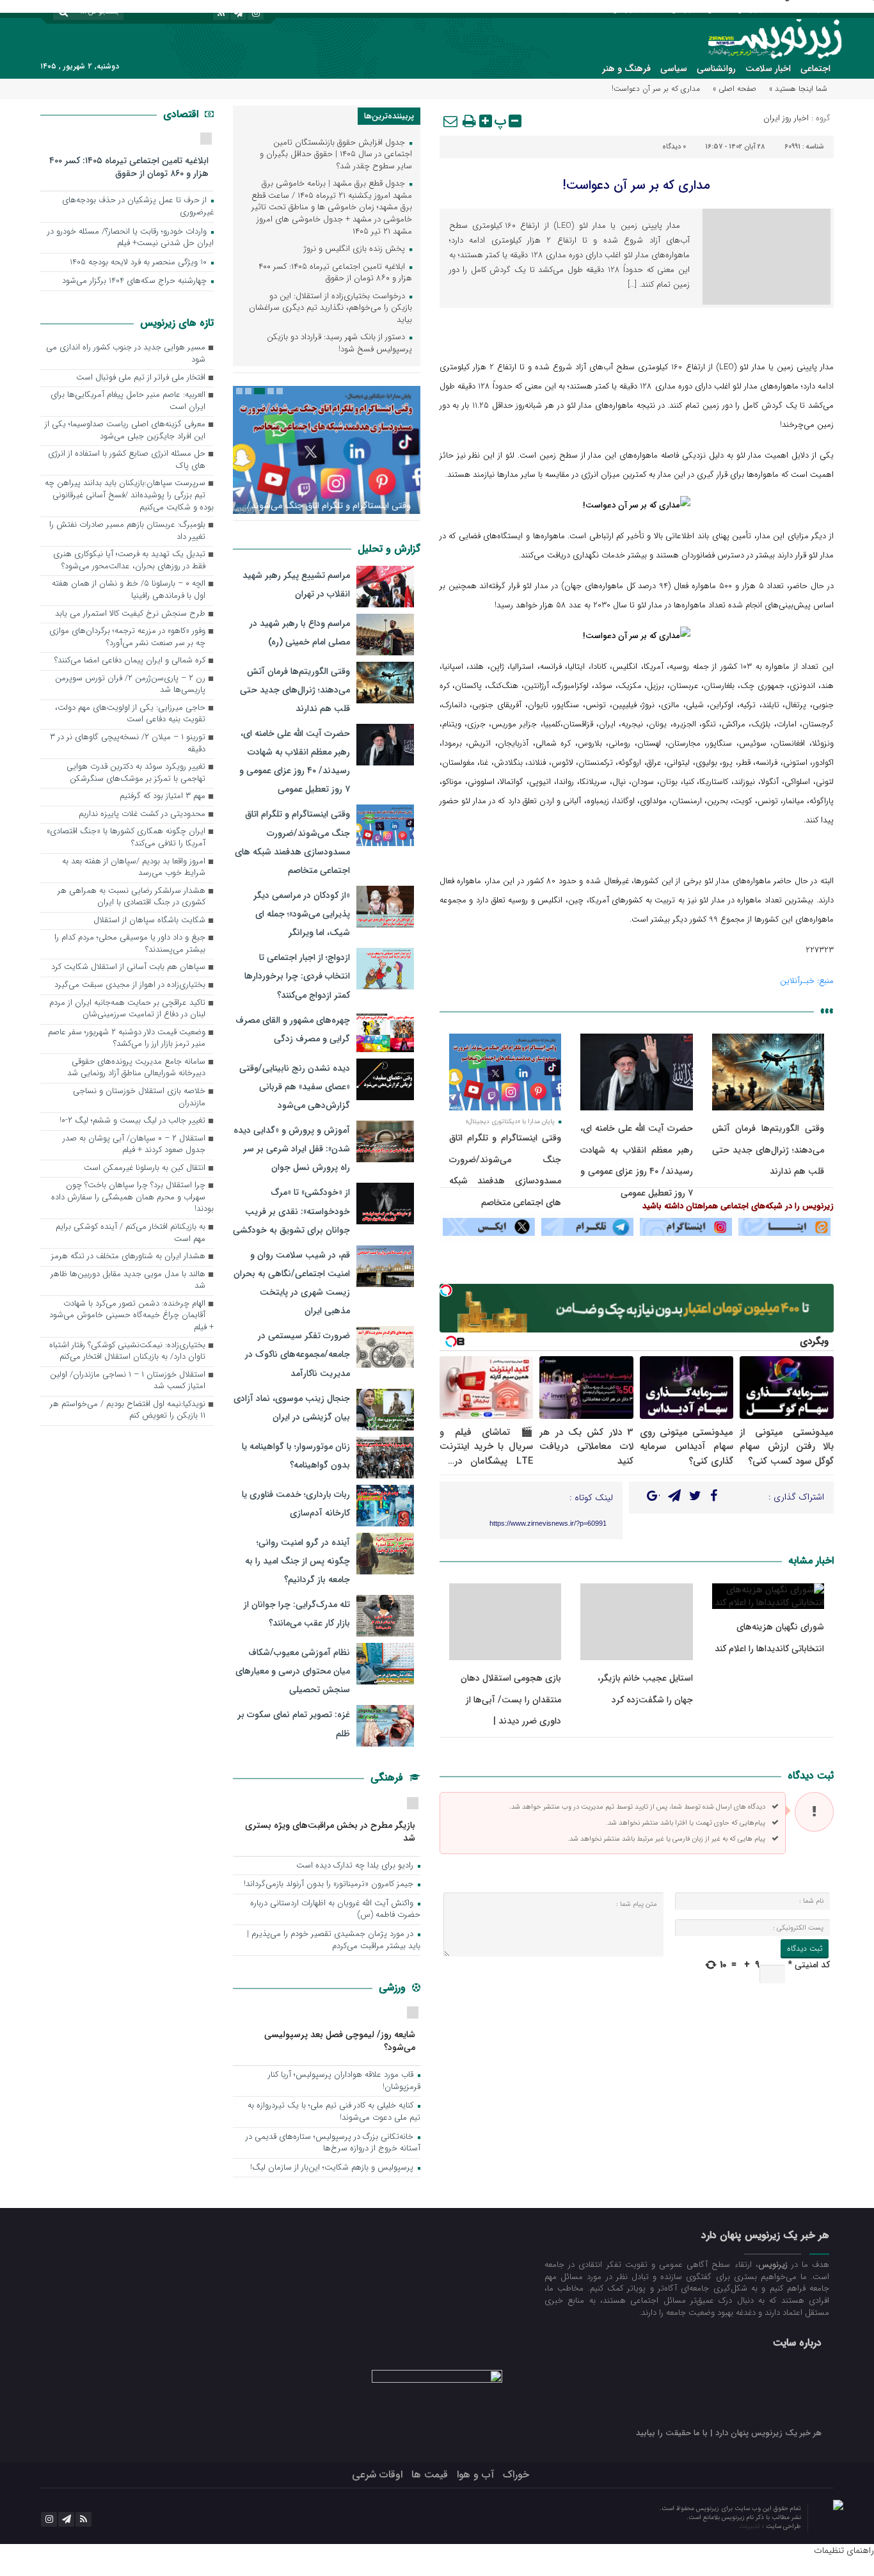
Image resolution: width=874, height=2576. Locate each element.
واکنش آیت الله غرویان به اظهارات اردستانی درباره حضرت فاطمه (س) (335, 1910)
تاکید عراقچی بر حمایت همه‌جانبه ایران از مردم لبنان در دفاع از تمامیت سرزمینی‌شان (127, 1009)
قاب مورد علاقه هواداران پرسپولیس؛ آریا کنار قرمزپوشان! (344, 2081)
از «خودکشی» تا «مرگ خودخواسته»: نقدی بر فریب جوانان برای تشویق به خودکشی (291, 1211)
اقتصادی (182, 114)
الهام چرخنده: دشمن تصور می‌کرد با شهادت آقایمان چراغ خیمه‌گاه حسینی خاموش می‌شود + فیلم (131, 1316)
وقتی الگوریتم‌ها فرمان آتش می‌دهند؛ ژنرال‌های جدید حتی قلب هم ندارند (768, 1150)
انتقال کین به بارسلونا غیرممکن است (145, 1168)
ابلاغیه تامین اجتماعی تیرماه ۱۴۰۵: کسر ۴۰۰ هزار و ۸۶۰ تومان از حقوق (335, 273)
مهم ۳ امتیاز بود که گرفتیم (163, 796)
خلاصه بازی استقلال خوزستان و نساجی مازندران (139, 1098)
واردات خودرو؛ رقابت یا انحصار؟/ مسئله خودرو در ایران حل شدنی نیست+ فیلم (131, 238)
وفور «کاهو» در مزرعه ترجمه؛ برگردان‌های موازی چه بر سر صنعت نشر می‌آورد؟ (127, 637)
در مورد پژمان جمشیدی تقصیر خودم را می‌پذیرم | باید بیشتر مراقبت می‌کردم (334, 1940)
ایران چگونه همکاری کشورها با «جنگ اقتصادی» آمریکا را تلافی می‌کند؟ (126, 838)
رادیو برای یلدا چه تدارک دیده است (356, 1866)
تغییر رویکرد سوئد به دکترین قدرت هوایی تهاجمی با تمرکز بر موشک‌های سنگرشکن (136, 773)
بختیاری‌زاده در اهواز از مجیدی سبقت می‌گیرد (130, 985)
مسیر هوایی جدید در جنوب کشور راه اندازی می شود (126, 354)
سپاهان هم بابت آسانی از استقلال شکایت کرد (128, 967)
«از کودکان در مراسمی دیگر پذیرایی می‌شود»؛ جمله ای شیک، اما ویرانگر (302, 914)
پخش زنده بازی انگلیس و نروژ (356, 249)
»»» (827, 1011)
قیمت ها (430, 2475)
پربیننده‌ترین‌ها (389, 116)
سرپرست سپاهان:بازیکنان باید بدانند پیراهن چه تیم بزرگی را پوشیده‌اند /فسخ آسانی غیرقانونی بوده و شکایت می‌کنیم (129, 495)
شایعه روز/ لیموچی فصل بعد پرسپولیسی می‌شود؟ (340, 2041)
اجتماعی (815, 68)
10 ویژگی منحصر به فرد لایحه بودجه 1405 (139, 263)
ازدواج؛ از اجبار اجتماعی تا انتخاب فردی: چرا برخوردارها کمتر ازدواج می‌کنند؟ (297, 976)
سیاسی (674, 68)
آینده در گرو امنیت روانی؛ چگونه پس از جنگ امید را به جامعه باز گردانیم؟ (298, 1561)
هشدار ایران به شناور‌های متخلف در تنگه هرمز (128, 1257)
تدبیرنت (751, 2526)
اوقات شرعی (377, 2475)
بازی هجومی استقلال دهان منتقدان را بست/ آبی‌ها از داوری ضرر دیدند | (511, 1700)
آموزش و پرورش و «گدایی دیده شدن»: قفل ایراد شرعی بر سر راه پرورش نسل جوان (292, 1149)
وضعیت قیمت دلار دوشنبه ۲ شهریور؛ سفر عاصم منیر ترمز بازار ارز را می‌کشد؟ (127, 1039)
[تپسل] (446, 1290)
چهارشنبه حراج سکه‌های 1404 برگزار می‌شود (136, 281)
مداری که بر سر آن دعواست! (636, 185)
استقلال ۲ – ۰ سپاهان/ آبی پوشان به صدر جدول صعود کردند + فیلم (134, 1145)
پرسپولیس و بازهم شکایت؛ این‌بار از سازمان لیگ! (333, 2168)
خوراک (516, 2475)
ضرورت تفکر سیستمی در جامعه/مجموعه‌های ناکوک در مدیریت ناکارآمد (298, 1354)
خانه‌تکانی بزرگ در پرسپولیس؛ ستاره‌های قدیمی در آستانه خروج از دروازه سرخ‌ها (333, 2143)
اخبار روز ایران (786, 118)
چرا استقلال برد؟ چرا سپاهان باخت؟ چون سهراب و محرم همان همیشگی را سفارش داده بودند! (132, 1197)
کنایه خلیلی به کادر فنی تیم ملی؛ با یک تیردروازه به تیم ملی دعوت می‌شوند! (334, 2112)
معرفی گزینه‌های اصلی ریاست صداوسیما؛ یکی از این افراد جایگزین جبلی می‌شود (125, 431)
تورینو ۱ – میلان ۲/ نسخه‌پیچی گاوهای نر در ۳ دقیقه (128, 744)
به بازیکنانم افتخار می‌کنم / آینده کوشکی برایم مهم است (131, 1233)
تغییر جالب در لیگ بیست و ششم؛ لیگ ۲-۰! (132, 1121)
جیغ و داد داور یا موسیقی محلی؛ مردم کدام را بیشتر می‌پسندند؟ (130, 944)
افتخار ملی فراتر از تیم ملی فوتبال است (141, 378)
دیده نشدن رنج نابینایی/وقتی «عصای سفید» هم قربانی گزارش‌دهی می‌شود (295, 1087)
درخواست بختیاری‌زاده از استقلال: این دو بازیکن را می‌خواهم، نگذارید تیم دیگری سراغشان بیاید (330, 308)
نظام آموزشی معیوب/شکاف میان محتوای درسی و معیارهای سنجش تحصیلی (293, 1671)
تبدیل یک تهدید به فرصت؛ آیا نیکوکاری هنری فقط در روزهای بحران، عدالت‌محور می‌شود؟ (129, 561)
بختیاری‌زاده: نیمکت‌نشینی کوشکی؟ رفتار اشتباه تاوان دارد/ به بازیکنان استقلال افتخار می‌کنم (127, 1352)
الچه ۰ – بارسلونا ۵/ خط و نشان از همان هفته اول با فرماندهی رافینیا (129, 590)
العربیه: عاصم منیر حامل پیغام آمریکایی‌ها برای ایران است (128, 401)
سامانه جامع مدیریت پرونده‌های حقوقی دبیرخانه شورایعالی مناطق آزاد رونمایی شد (136, 1068)
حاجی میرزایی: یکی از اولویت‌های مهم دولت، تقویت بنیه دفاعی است (130, 714)
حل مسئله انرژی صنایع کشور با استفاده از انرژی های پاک (127, 460)
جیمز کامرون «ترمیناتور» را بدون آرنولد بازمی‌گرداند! (330, 1884)
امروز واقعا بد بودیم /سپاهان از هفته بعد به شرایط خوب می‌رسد (134, 868)
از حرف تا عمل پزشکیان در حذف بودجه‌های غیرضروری (138, 207)
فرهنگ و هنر (626, 68)
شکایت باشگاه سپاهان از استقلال (149, 921)
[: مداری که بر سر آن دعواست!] (451, 121)
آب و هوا (475, 2475)
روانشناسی (716, 68)
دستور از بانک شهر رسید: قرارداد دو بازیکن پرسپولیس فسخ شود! (339, 344)
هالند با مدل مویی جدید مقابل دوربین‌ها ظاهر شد (128, 1281)
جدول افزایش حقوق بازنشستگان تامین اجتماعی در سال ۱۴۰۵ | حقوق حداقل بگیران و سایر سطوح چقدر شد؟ (336, 155)
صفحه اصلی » (735, 89)
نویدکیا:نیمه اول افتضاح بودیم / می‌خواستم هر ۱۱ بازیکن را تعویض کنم (128, 1411)
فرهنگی (388, 1778)
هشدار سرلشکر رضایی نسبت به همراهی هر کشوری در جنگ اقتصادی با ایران (131, 897)
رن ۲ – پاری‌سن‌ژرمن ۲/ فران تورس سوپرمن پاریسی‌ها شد (130, 685)
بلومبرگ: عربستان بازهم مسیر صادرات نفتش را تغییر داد (127, 531)
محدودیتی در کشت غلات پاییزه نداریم (142, 814)
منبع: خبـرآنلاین (807, 981)
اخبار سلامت (768, 68)
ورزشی (394, 1988)
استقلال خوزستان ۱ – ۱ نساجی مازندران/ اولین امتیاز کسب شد (128, 1381)
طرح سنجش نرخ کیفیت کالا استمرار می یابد (130, 614)
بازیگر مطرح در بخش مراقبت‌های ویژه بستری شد (330, 1831)
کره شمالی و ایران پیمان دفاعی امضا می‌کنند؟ (130, 661)
